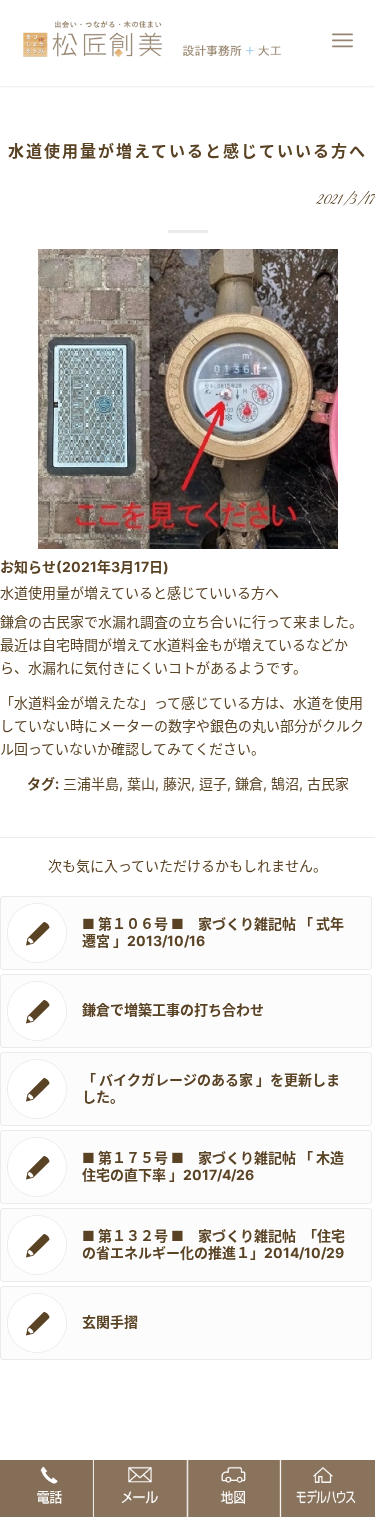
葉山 (141, 783)
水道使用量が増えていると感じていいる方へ (187, 151)
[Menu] (342, 40)
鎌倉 (249, 783)
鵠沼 (285, 783)
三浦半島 (91, 783)
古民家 (328, 783)
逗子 (213, 783)
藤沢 (177, 783)
